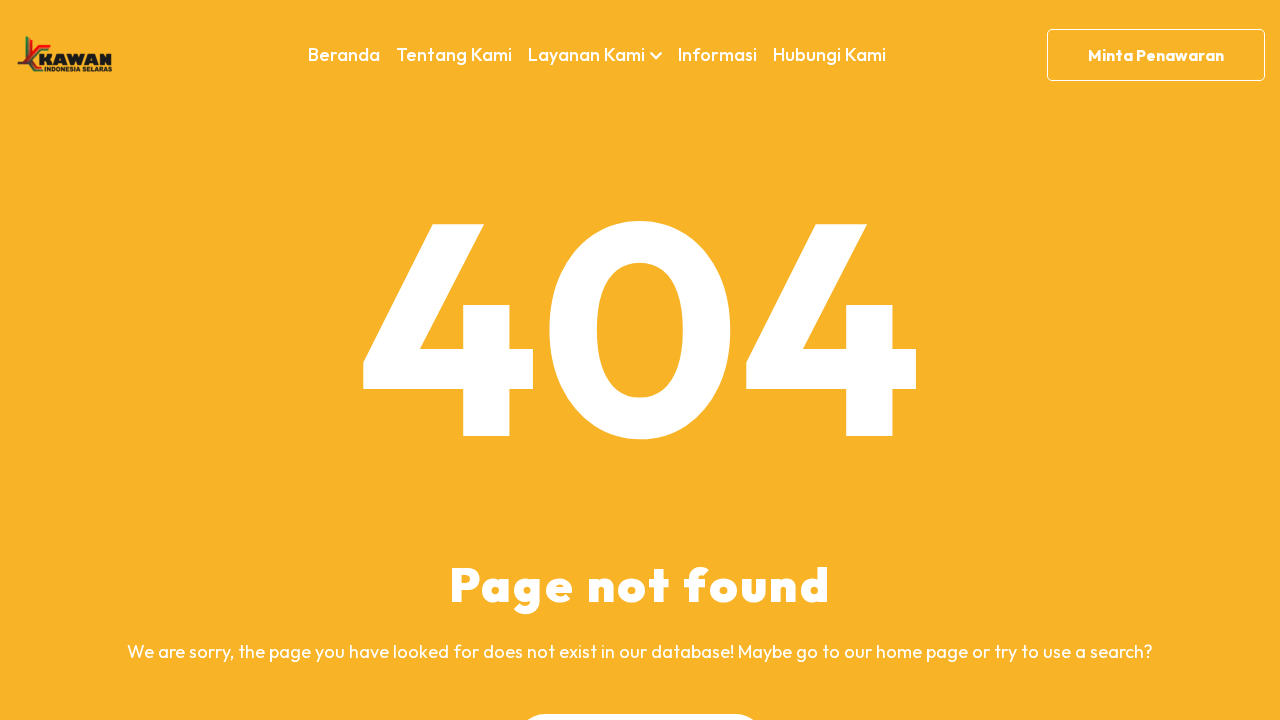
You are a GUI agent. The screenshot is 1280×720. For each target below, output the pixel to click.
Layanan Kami (586, 54)
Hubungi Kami (829, 54)
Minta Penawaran (1156, 55)
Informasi (717, 54)
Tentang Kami (454, 54)
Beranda (344, 54)
